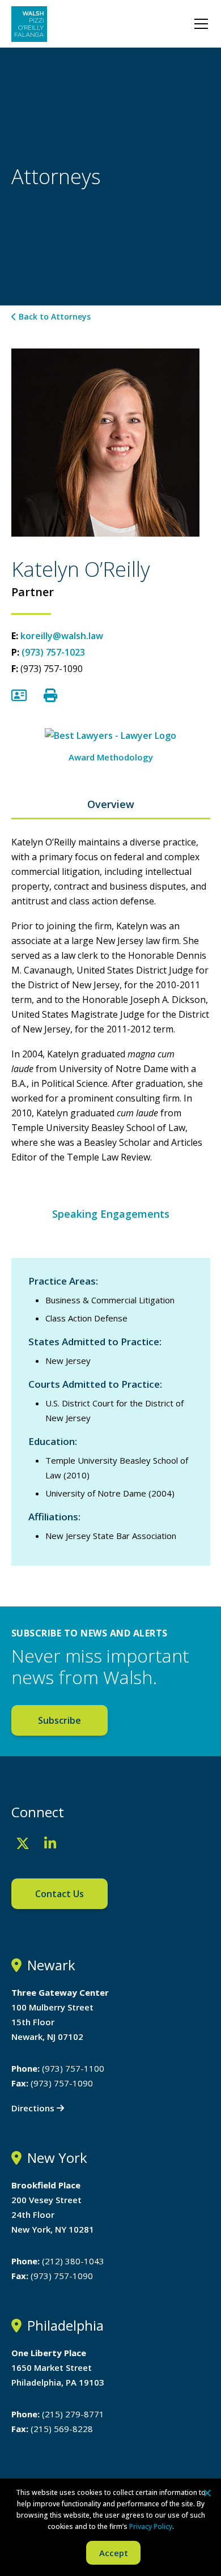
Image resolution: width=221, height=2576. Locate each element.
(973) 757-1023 (53, 652)
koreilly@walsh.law (62, 636)
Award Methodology (111, 757)
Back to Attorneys (54, 316)
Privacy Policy (151, 2526)
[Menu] (201, 24)
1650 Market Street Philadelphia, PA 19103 (58, 2367)
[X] (23, 1843)
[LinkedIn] (50, 1843)
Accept (114, 2553)
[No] (207, 2493)
